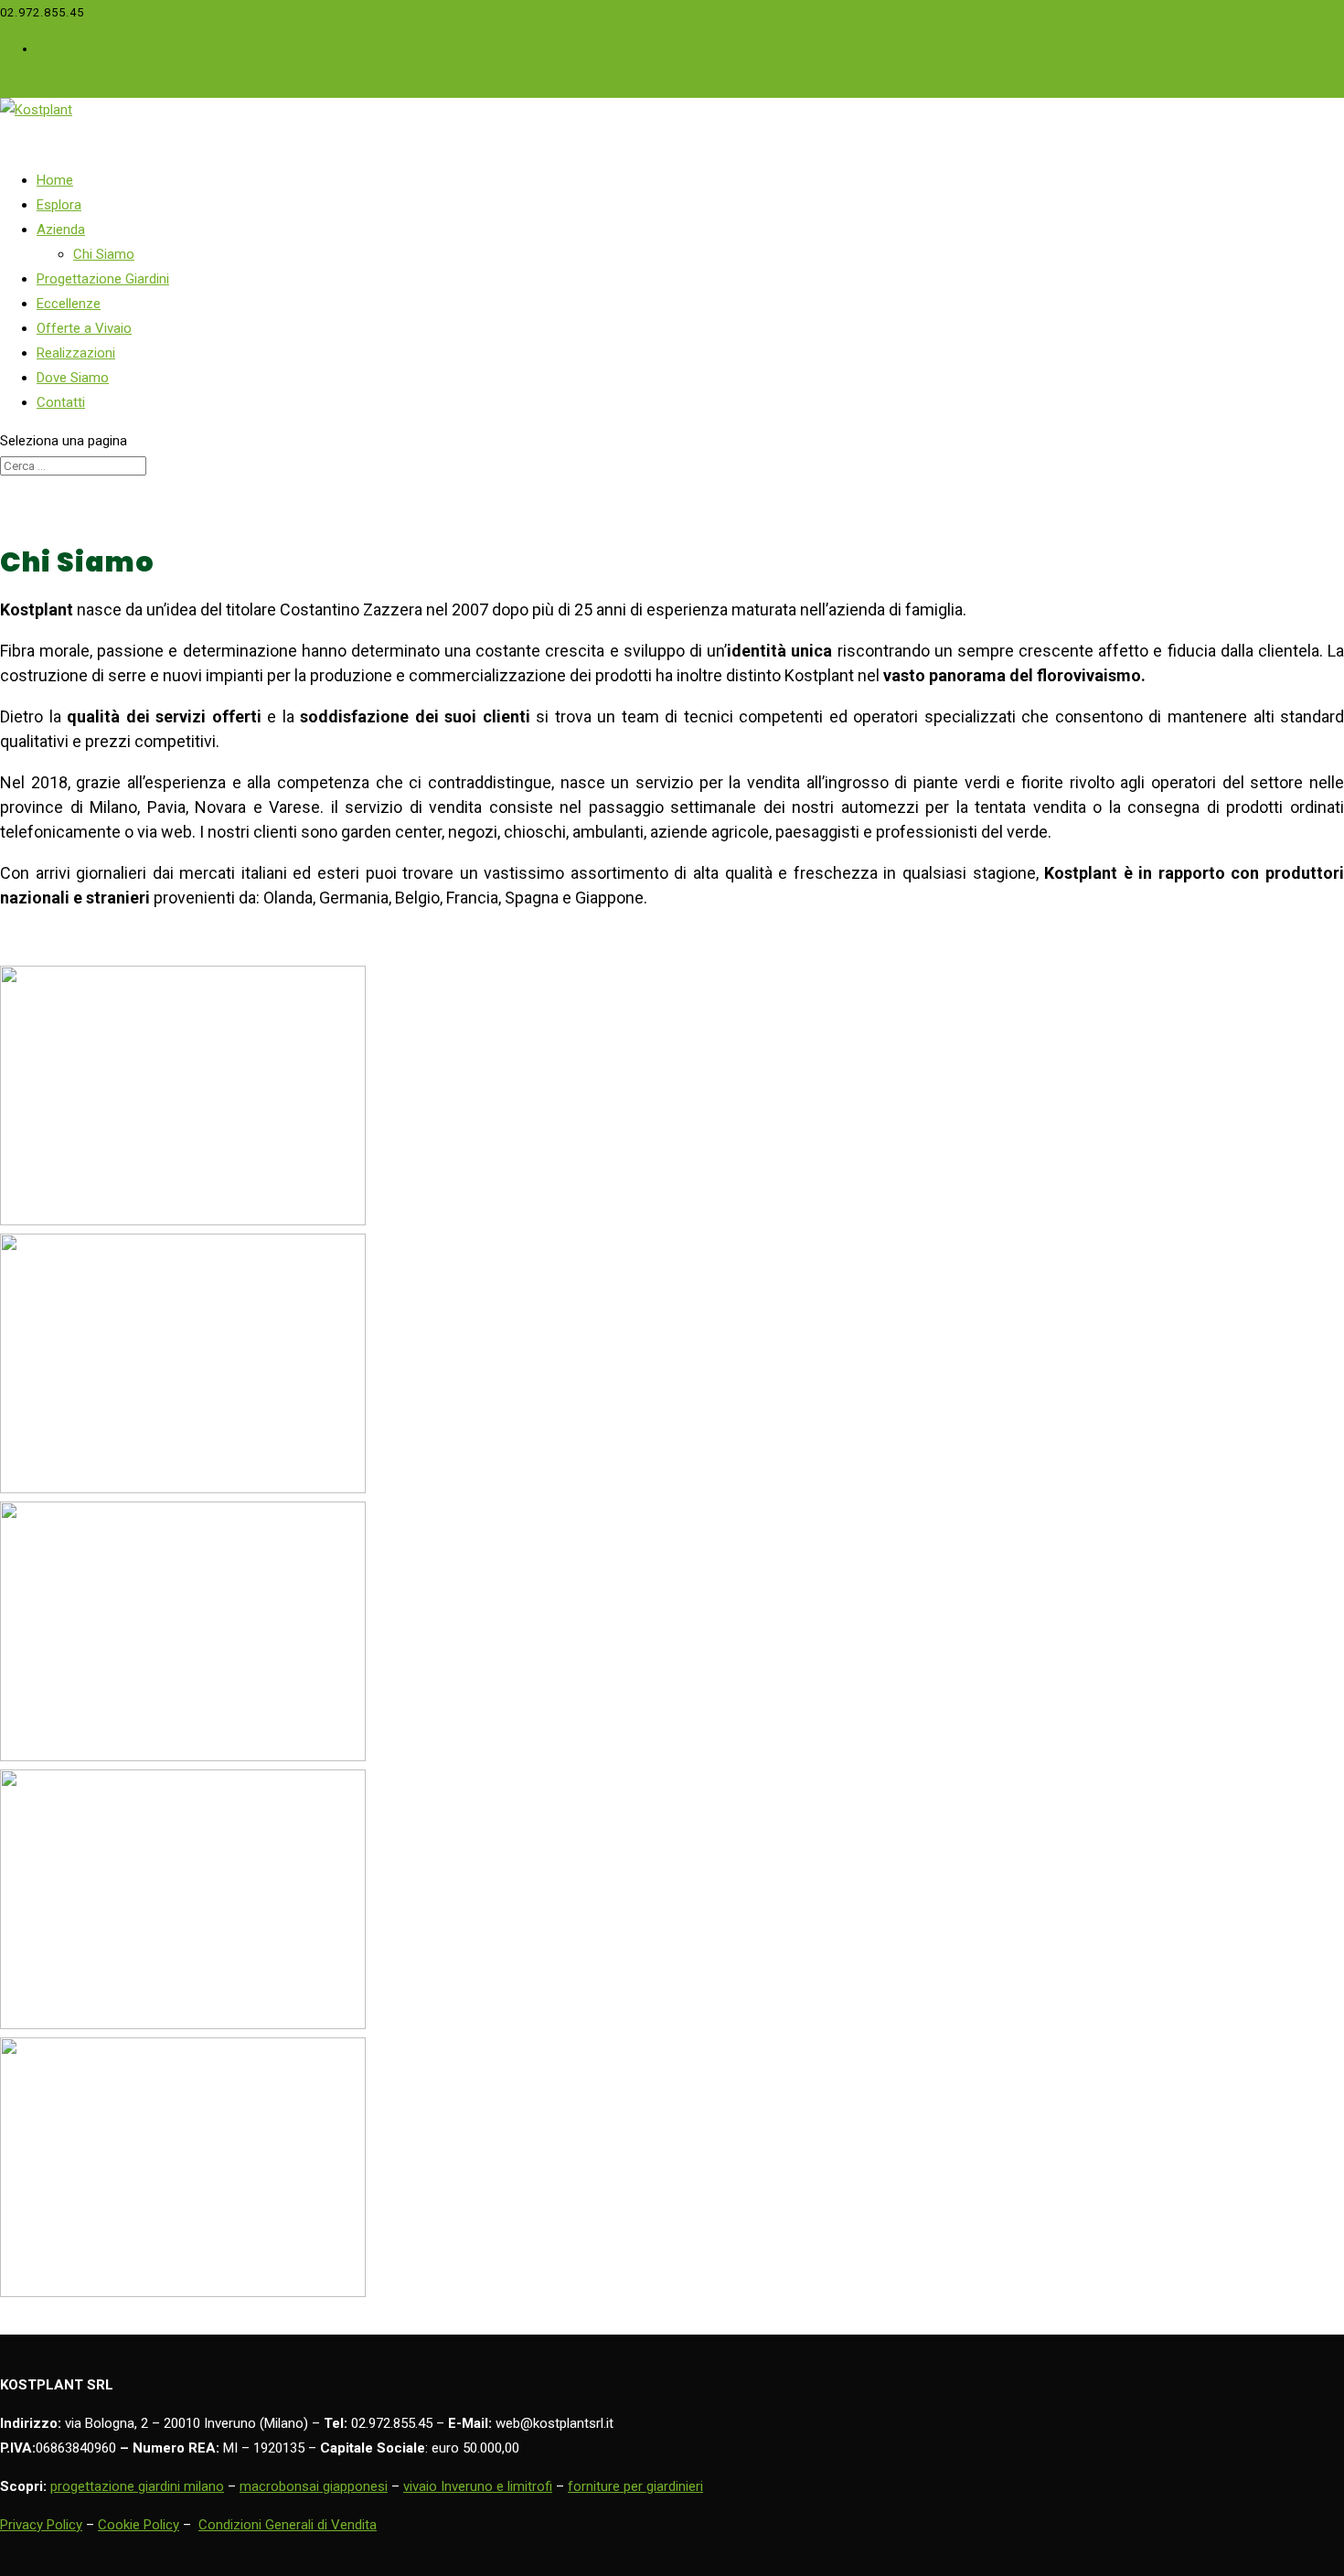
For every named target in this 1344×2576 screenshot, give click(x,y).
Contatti (61, 402)
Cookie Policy (139, 2525)
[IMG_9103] (183, 2293)
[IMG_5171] (183, 2025)
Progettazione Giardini (103, 279)
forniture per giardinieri (635, 2486)
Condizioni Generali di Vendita (288, 2525)
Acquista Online (85, 49)
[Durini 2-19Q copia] (183, 1489)
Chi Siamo (104, 254)
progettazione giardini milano (137, 2486)
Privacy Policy (41, 2525)
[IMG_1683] (183, 1757)
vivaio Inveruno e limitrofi (478, 2486)
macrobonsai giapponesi (314, 2486)
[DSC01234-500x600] (183, 1221)
